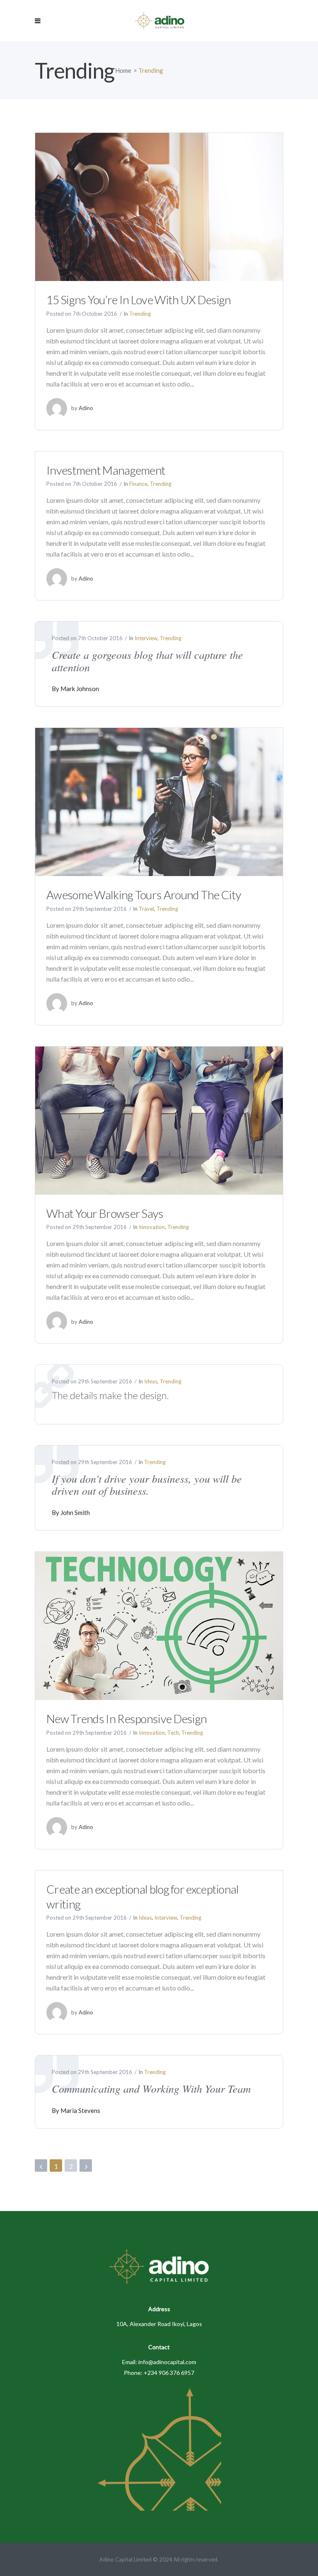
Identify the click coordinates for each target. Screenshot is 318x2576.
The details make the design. (110, 1395)
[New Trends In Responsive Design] (159, 1625)
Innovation (152, 1227)
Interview (146, 638)
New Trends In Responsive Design (126, 1719)
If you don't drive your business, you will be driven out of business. (147, 1485)
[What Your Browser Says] (159, 1120)
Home (123, 70)
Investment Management (106, 470)
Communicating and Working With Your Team (151, 2088)
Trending (140, 314)
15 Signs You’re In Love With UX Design (139, 300)
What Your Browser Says (105, 1213)
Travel (146, 909)
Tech (173, 1733)
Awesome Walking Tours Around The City (144, 895)
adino (86, 408)
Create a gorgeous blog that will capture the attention (147, 661)
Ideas (151, 1381)
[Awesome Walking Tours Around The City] (159, 801)
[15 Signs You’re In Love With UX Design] (159, 206)
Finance (138, 484)
